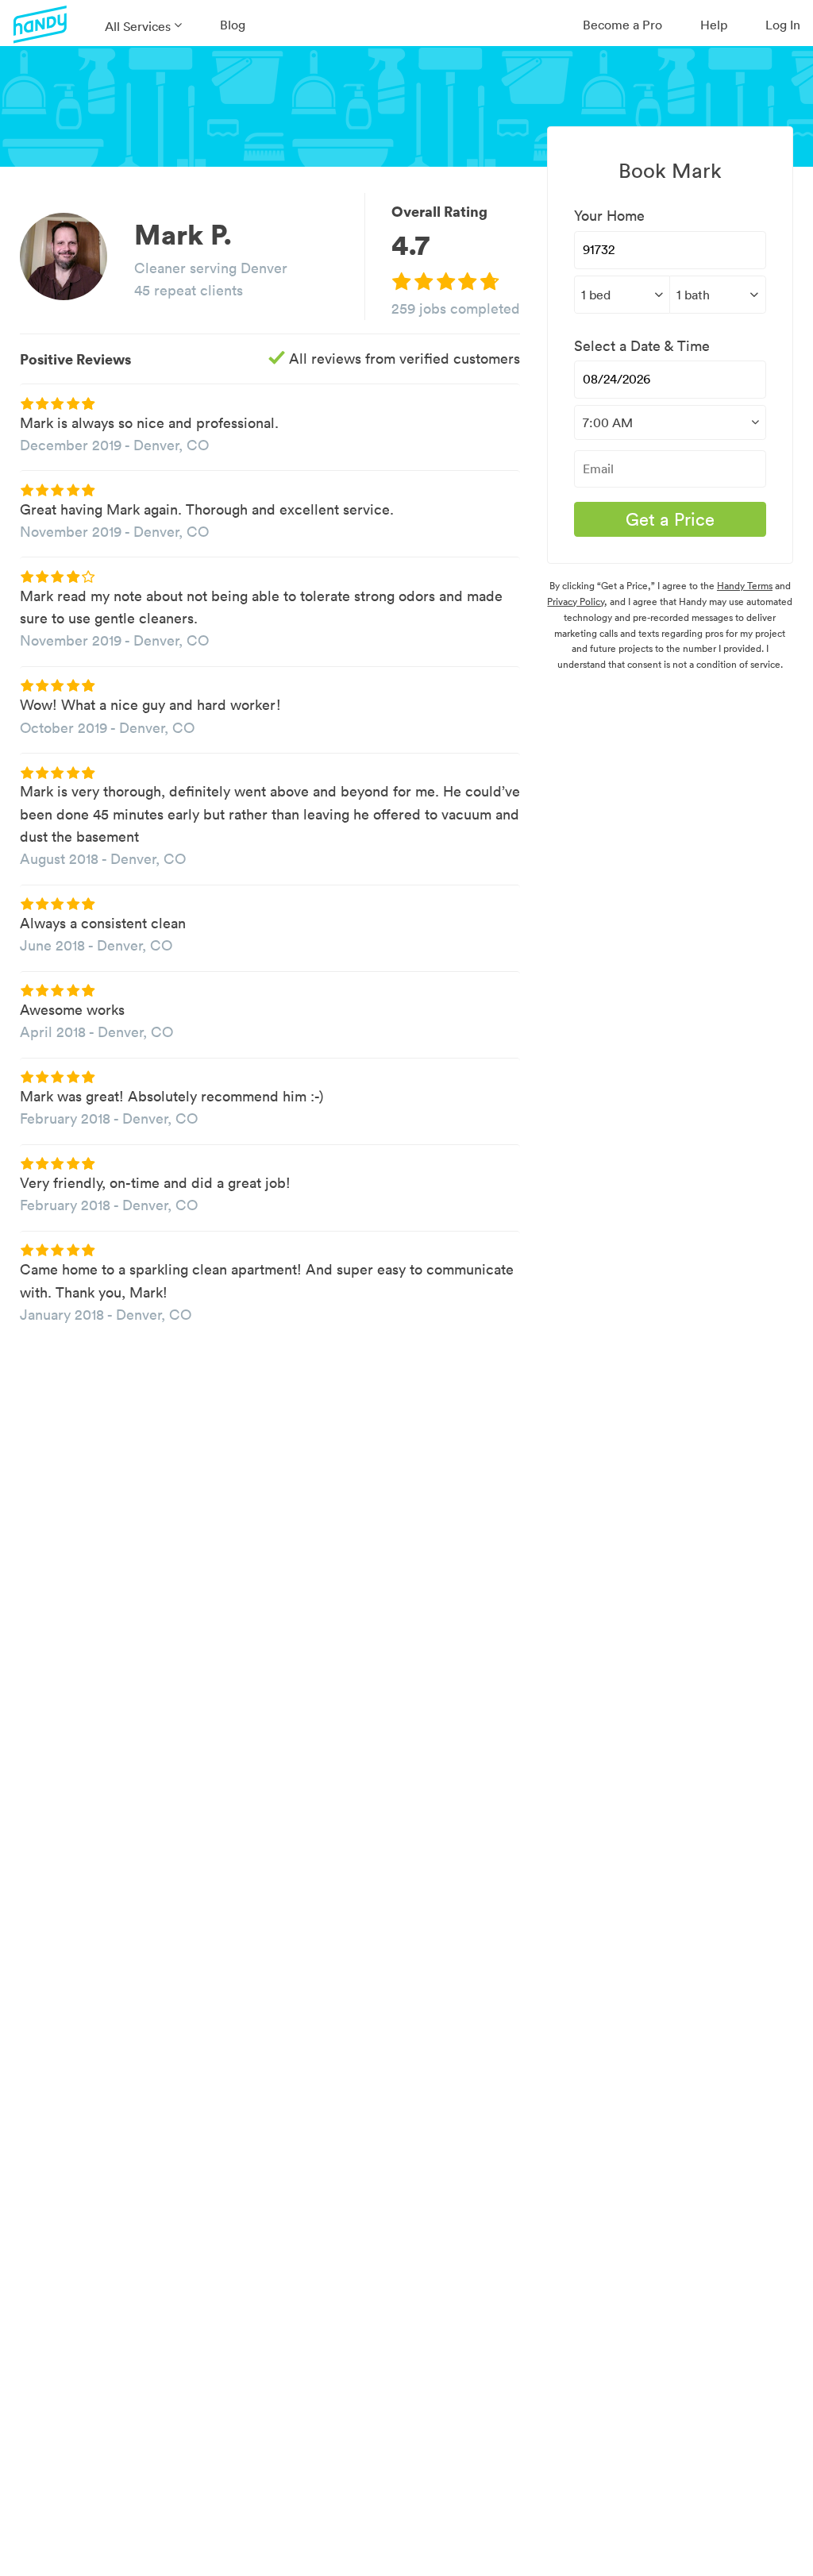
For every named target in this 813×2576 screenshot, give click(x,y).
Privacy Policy (576, 602)
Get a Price (670, 519)
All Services (138, 26)
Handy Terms (745, 586)
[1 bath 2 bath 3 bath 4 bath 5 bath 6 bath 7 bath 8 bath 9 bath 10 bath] (717, 295)
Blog (233, 25)
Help (714, 25)
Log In (783, 25)
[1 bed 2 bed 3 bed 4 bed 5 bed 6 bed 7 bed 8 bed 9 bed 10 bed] (622, 295)
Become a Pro (622, 25)
